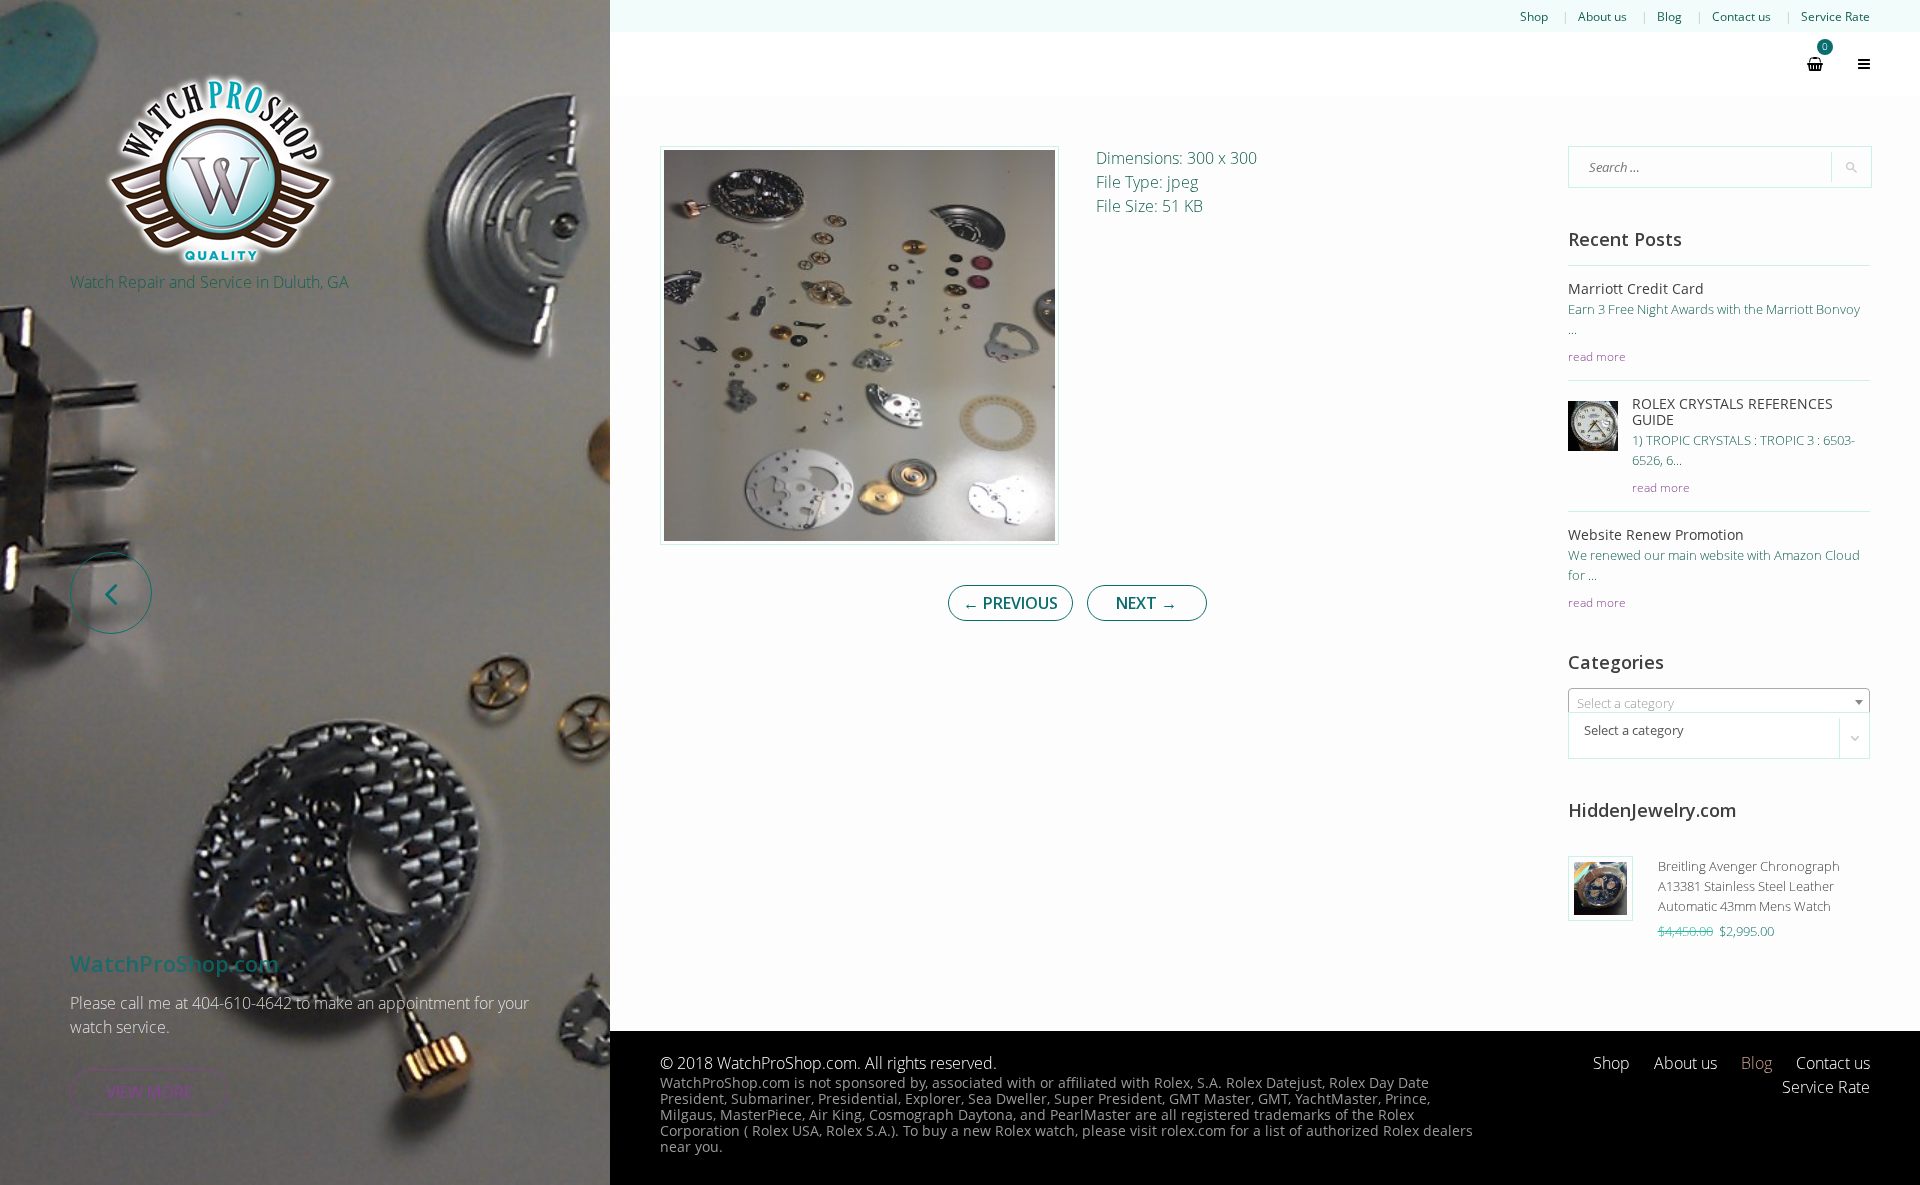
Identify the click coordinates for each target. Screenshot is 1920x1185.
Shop (1534, 16)
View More (149, 1092)
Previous (1010, 603)
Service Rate (1835, 16)
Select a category (1634, 730)
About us (1602, 16)
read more (1597, 356)
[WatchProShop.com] (220, 170)
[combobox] (1719, 702)
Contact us (1741, 16)
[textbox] (1719, 703)
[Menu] (1855, 64)
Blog (1669, 16)
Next (1146, 603)
